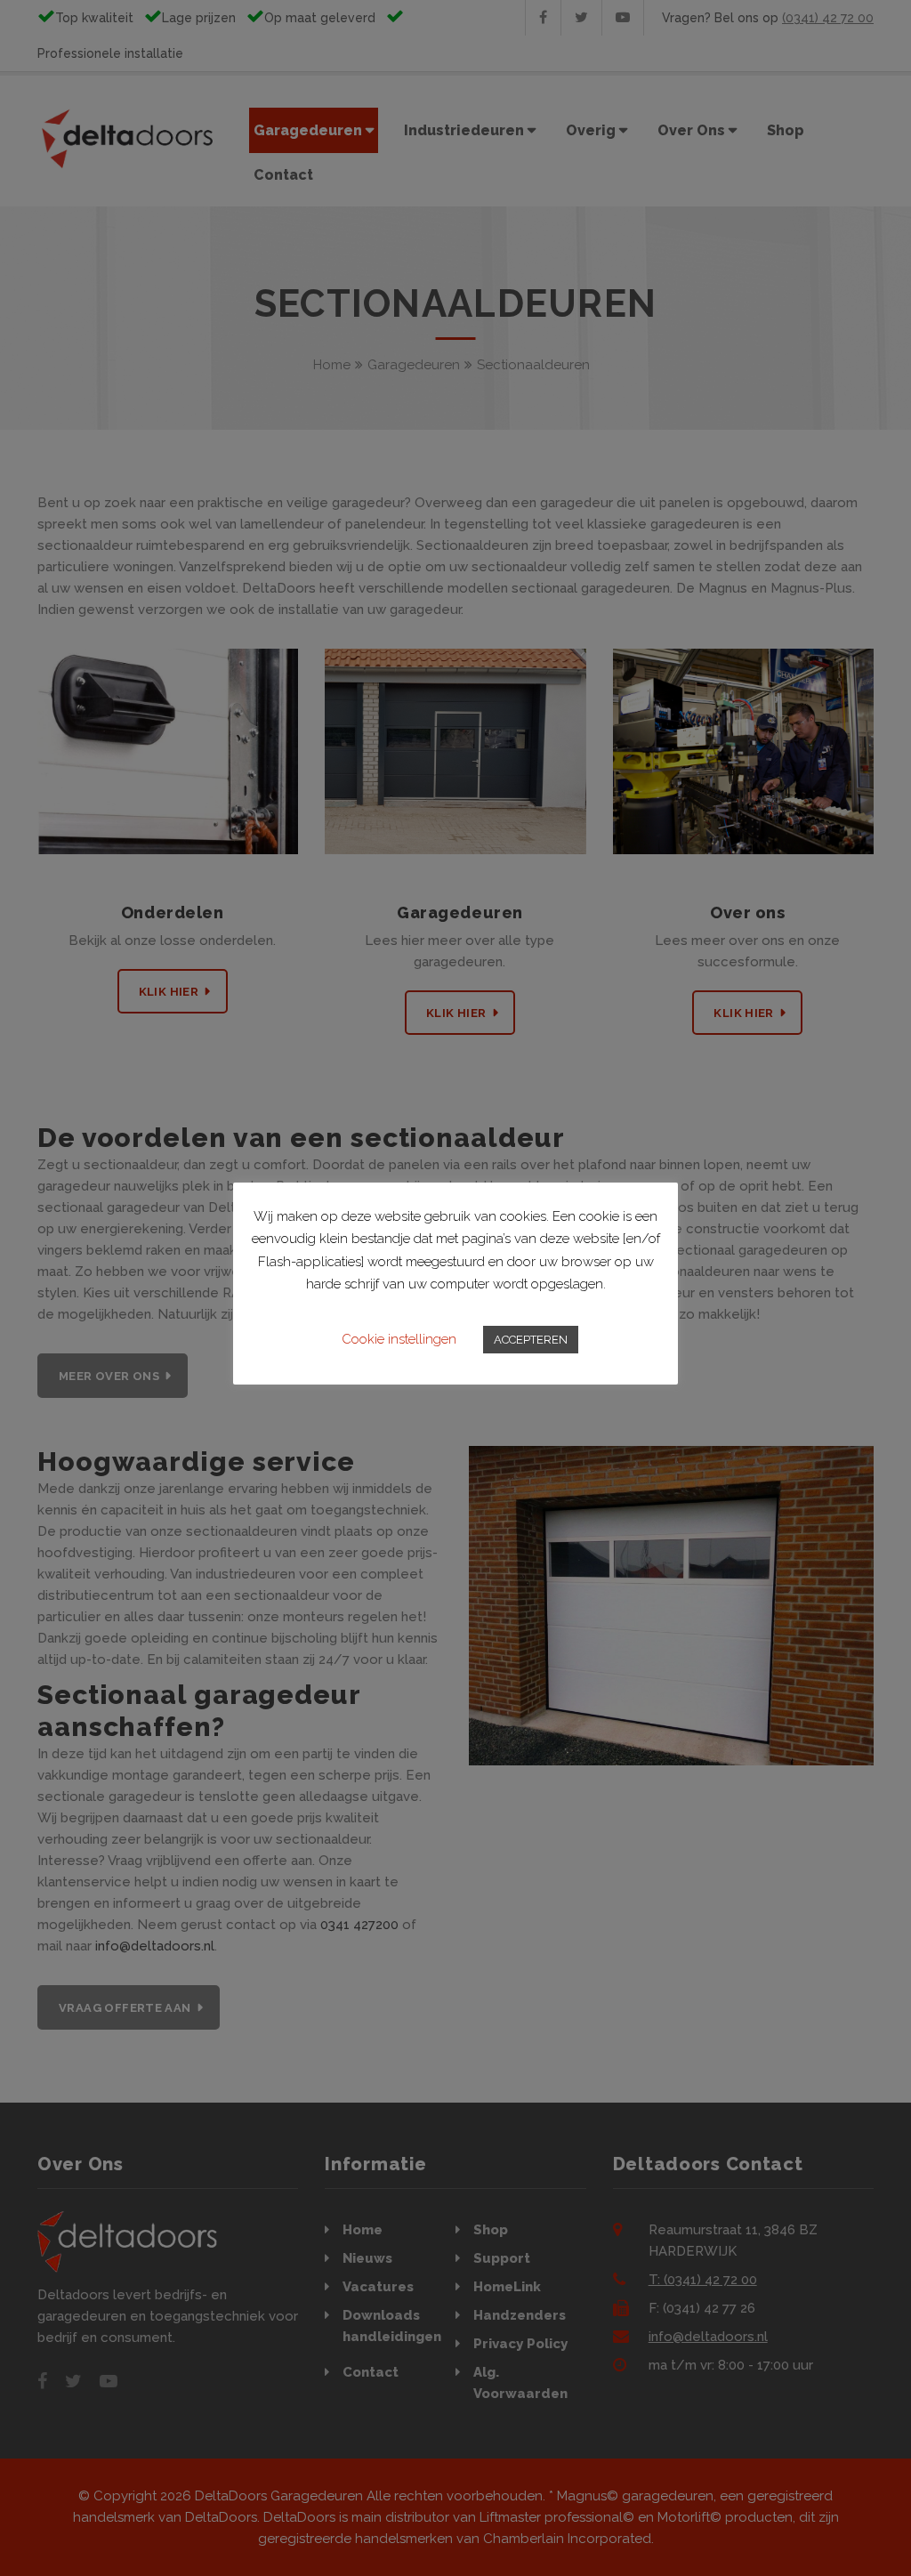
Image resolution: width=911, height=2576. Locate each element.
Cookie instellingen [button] (399, 1339)
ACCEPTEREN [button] (531, 1340)
